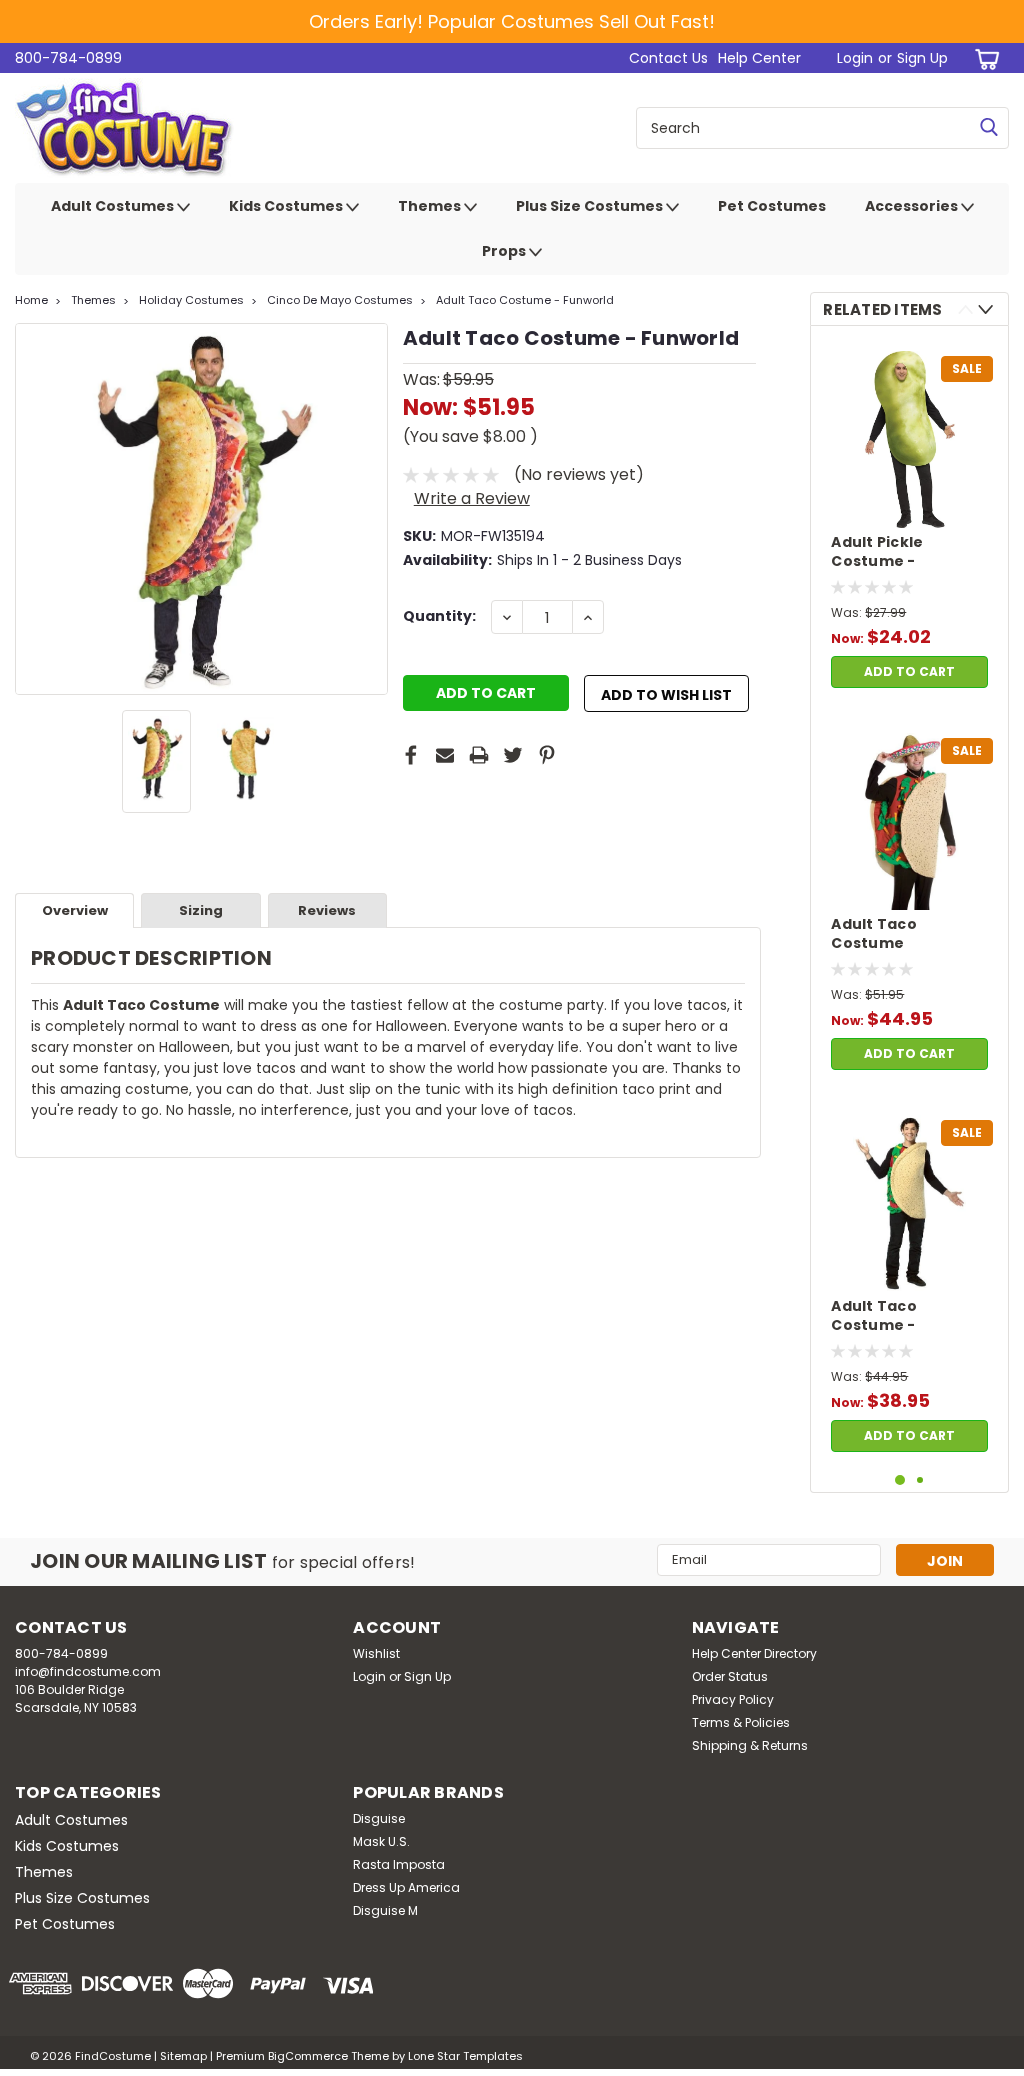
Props (505, 251)
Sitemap (183, 2056)
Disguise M (385, 1910)
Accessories (913, 206)
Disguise (379, 1818)
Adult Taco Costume (874, 934)
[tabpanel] (909, 519)
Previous (32, 509)
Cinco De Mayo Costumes (340, 300)
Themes (431, 206)
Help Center (759, 58)
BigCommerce (308, 2056)
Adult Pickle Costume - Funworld (877, 553)
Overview (75, 910)
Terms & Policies (741, 1722)
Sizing (201, 910)
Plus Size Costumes (591, 206)
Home (31, 300)
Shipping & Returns (750, 1745)
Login (855, 58)
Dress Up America (406, 1887)
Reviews (327, 910)
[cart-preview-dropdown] (983, 58)
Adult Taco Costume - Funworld (525, 300)
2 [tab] (920, 1480)
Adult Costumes (114, 206)
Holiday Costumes (191, 300)
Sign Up (922, 58)
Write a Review (472, 498)
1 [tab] (900, 1480)
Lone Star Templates (465, 2056)
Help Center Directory (754, 1653)
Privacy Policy (733, 1699)
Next (370, 509)
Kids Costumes (287, 206)
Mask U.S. (381, 1841)
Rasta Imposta (399, 1864)
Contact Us (668, 58)
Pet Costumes (772, 206)
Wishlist (376, 1653)
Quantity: (439, 616)
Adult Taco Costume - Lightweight (878, 1317)
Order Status (730, 1676)
